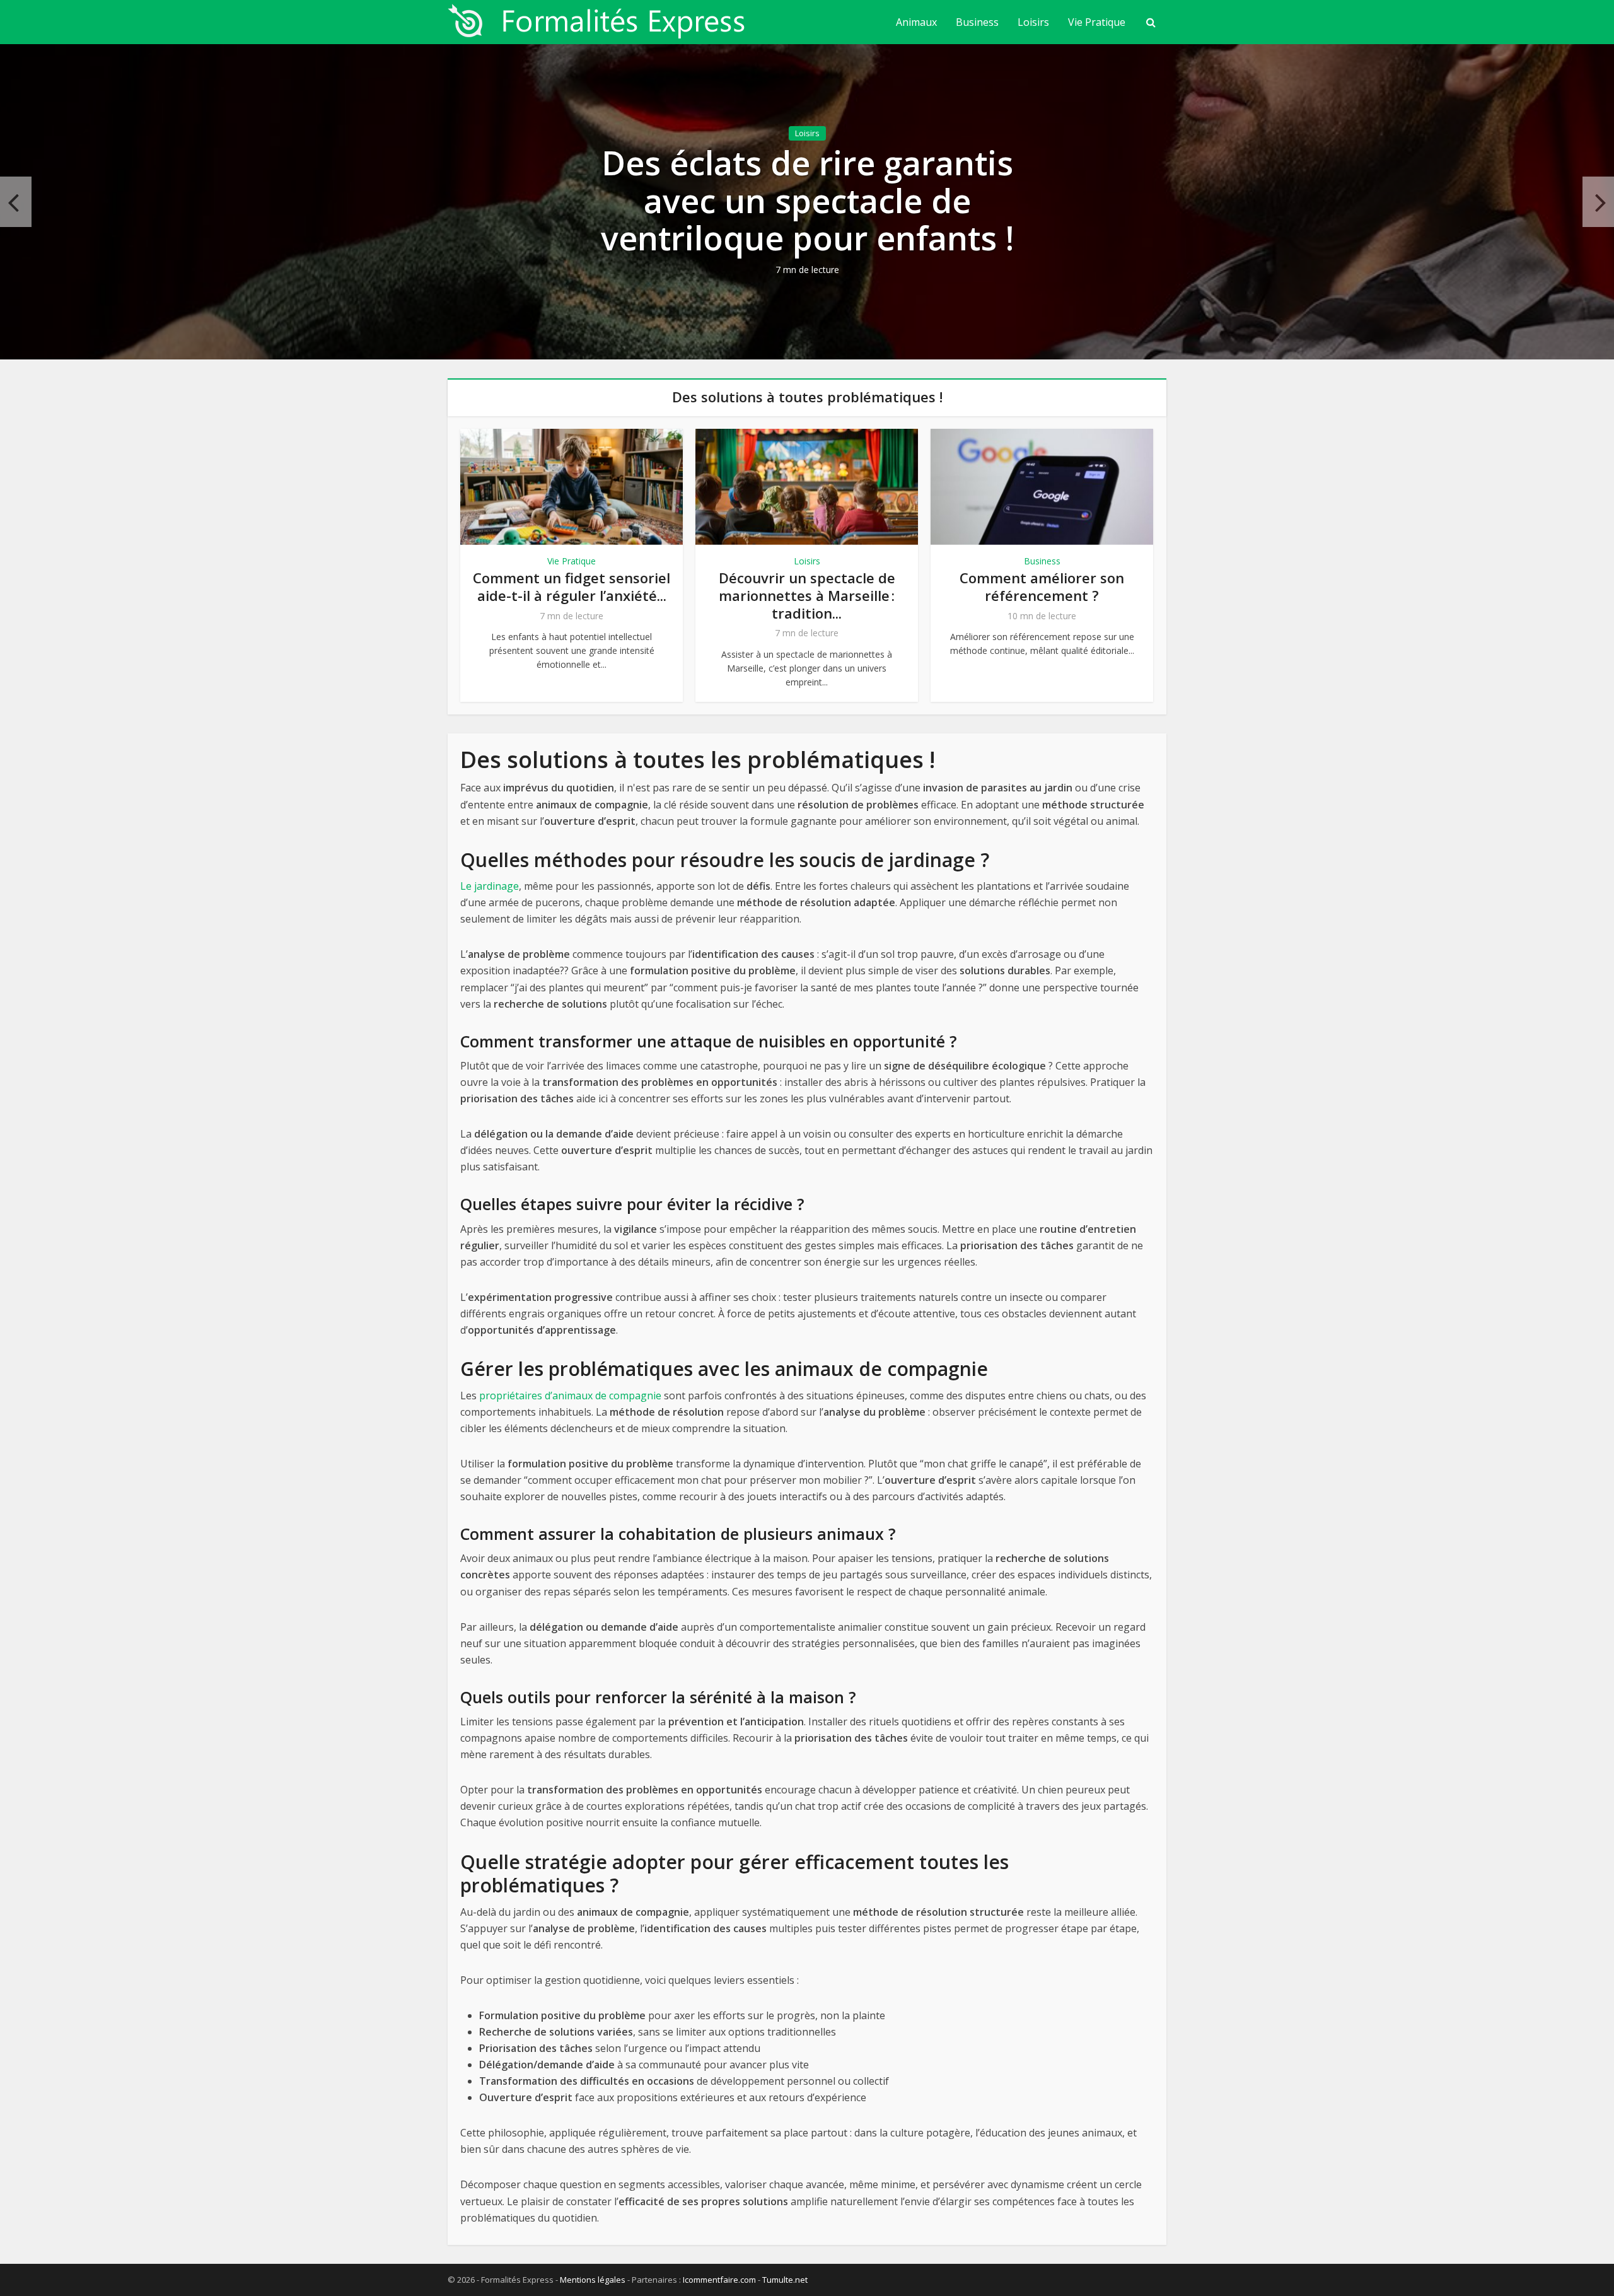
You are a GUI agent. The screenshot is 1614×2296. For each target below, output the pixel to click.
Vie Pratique (1097, 22)
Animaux (916, 22)
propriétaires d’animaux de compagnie (570, 1396)
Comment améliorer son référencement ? (1042, 586)
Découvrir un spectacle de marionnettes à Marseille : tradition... (807, 595)
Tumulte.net (785, 2280)
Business (977, 22)
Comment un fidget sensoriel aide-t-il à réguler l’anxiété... (572, 586)
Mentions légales (593, 2280)
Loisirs (1033, 22)
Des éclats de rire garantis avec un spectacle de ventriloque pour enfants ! (807, 200)
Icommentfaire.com (719, 2280)
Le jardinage (490, 886)
